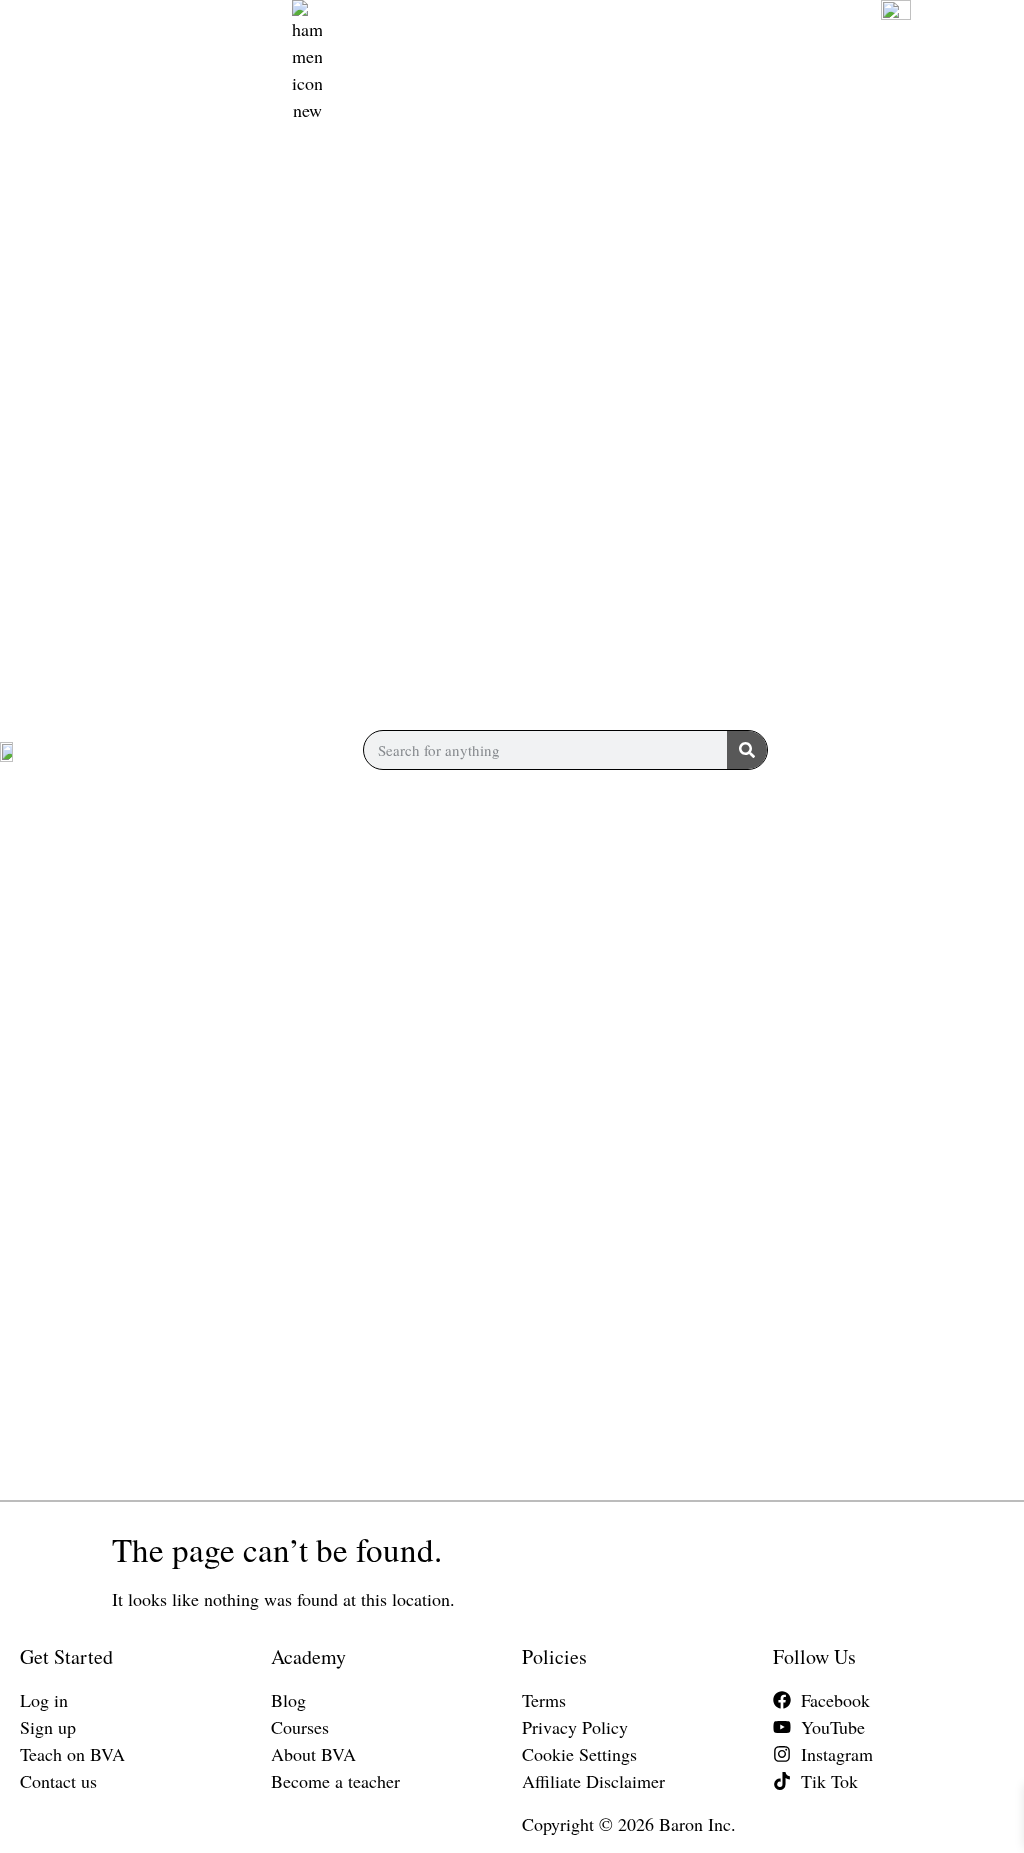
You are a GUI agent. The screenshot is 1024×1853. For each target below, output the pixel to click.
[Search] (747, 750)
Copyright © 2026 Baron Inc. (629, 1824)
